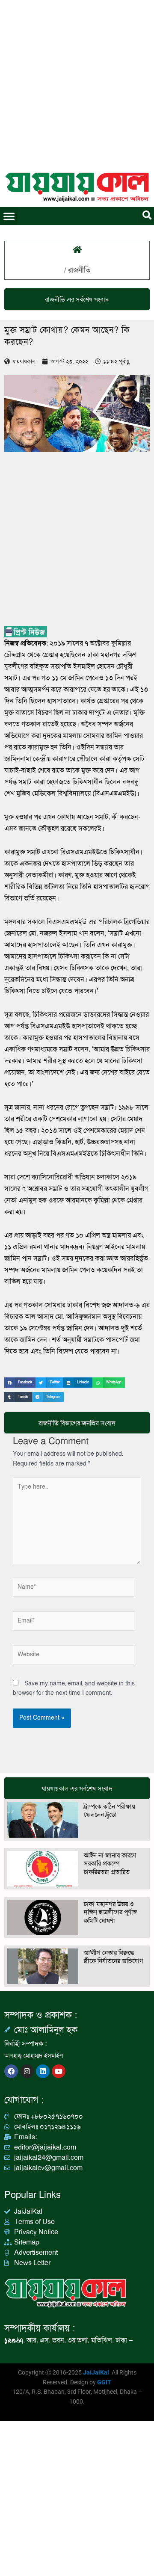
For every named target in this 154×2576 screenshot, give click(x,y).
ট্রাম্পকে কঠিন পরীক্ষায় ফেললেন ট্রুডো (110, 1811)
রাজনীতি (79, 270)
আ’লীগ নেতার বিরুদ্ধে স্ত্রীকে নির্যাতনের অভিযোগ (114, 1957)
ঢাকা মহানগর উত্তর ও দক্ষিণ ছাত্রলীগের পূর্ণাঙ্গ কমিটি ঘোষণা (110, 1912)
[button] (9, 216)
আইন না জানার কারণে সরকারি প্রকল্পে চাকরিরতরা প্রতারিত (110, 1864)
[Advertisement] (77, 81)
